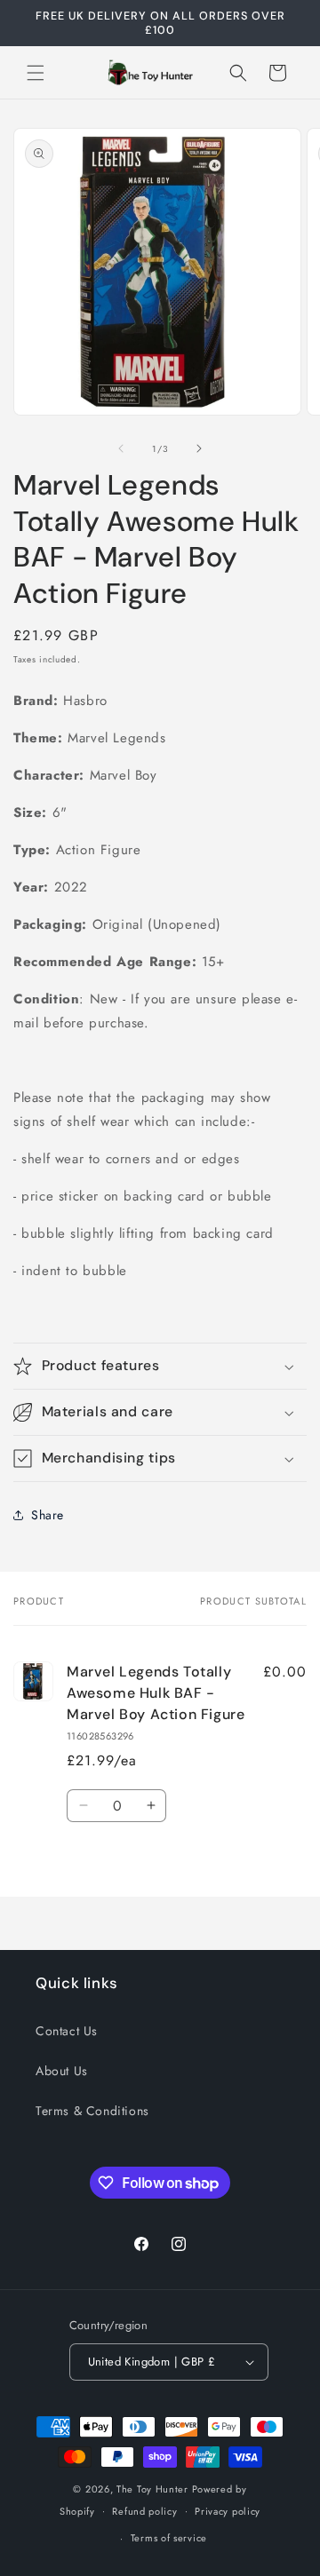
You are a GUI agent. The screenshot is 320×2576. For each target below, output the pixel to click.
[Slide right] (199, 448)
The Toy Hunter (152, 2489)
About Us (62, 2071)
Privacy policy (228, 2511)
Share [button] (48, 1515)
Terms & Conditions (92, 2111)
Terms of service (169, 2538)
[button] (36, 73)
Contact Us (67, 2031)
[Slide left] (121, 448)
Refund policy (144, 2511)
